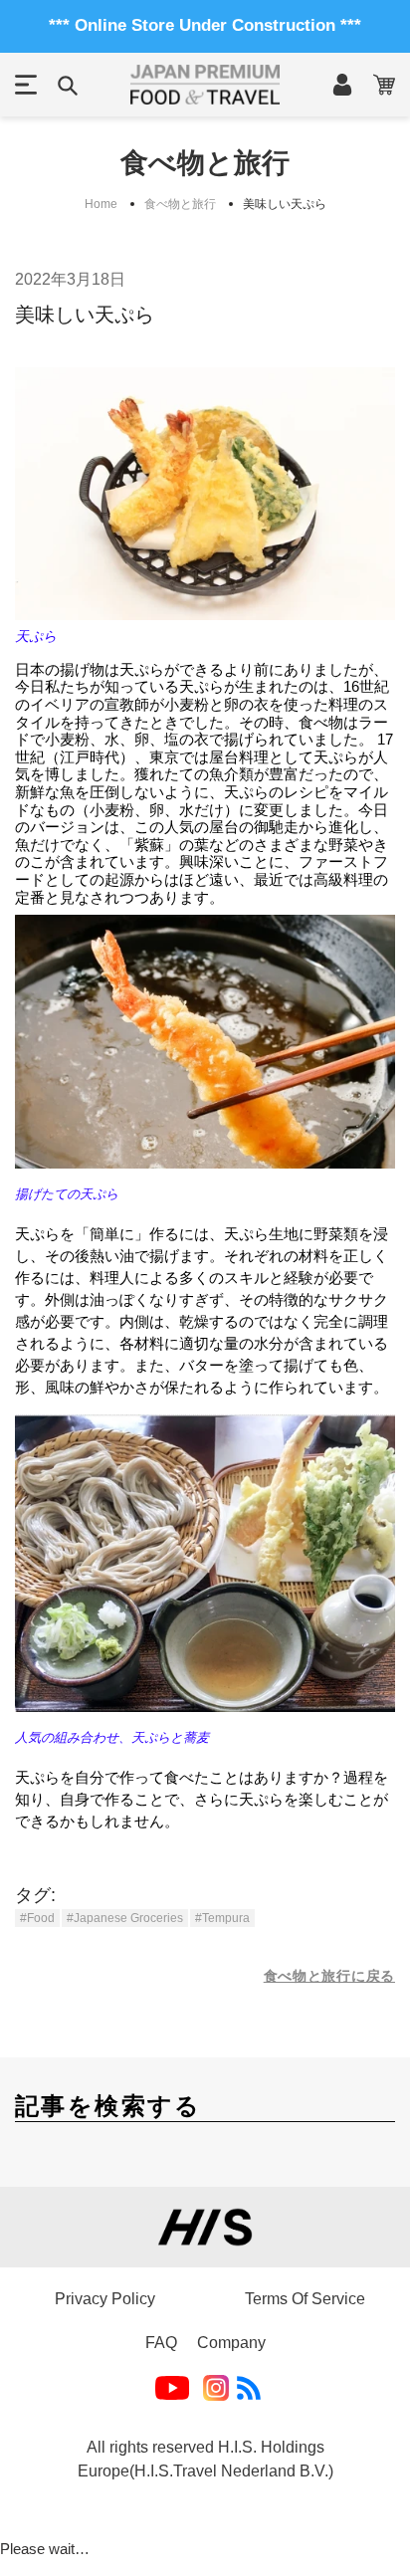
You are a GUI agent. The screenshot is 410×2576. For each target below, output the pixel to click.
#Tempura (222, 1918)
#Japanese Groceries (125, 1918)
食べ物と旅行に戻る (329, 1976)
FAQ (161, 2343)
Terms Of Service (305, 2299)
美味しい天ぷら (285, 204)
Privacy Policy (105, 2299)
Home (101, 204)
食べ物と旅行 (180, 204)
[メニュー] (26, 85)
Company (231, 2343)
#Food (37, 1918)
